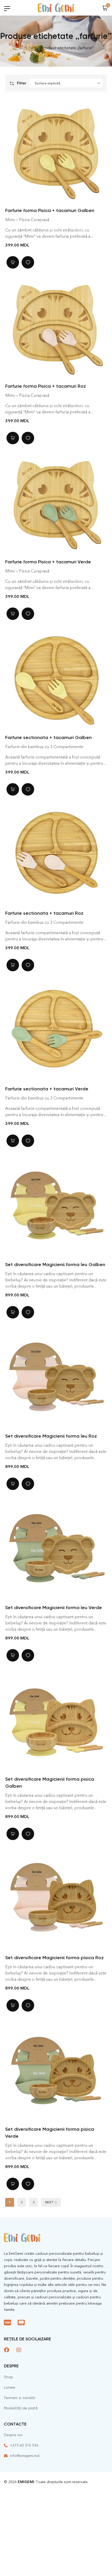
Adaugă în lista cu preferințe (28, 262)
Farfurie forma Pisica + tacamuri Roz (46, 386)
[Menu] (7, 8)
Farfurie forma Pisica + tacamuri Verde (48, 562)
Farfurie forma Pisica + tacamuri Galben (50, 210)
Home (29, 48)
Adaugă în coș (13, 262)
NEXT (49, 2202)
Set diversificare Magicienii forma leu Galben (55, 1265)
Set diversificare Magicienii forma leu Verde (54, 1608)
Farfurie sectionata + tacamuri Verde (47, 1089)
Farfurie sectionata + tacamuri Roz (44, 913)
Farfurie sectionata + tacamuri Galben (48, 737)
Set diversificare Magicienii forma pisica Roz (54, 1958)
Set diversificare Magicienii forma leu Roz (51, 1436)
